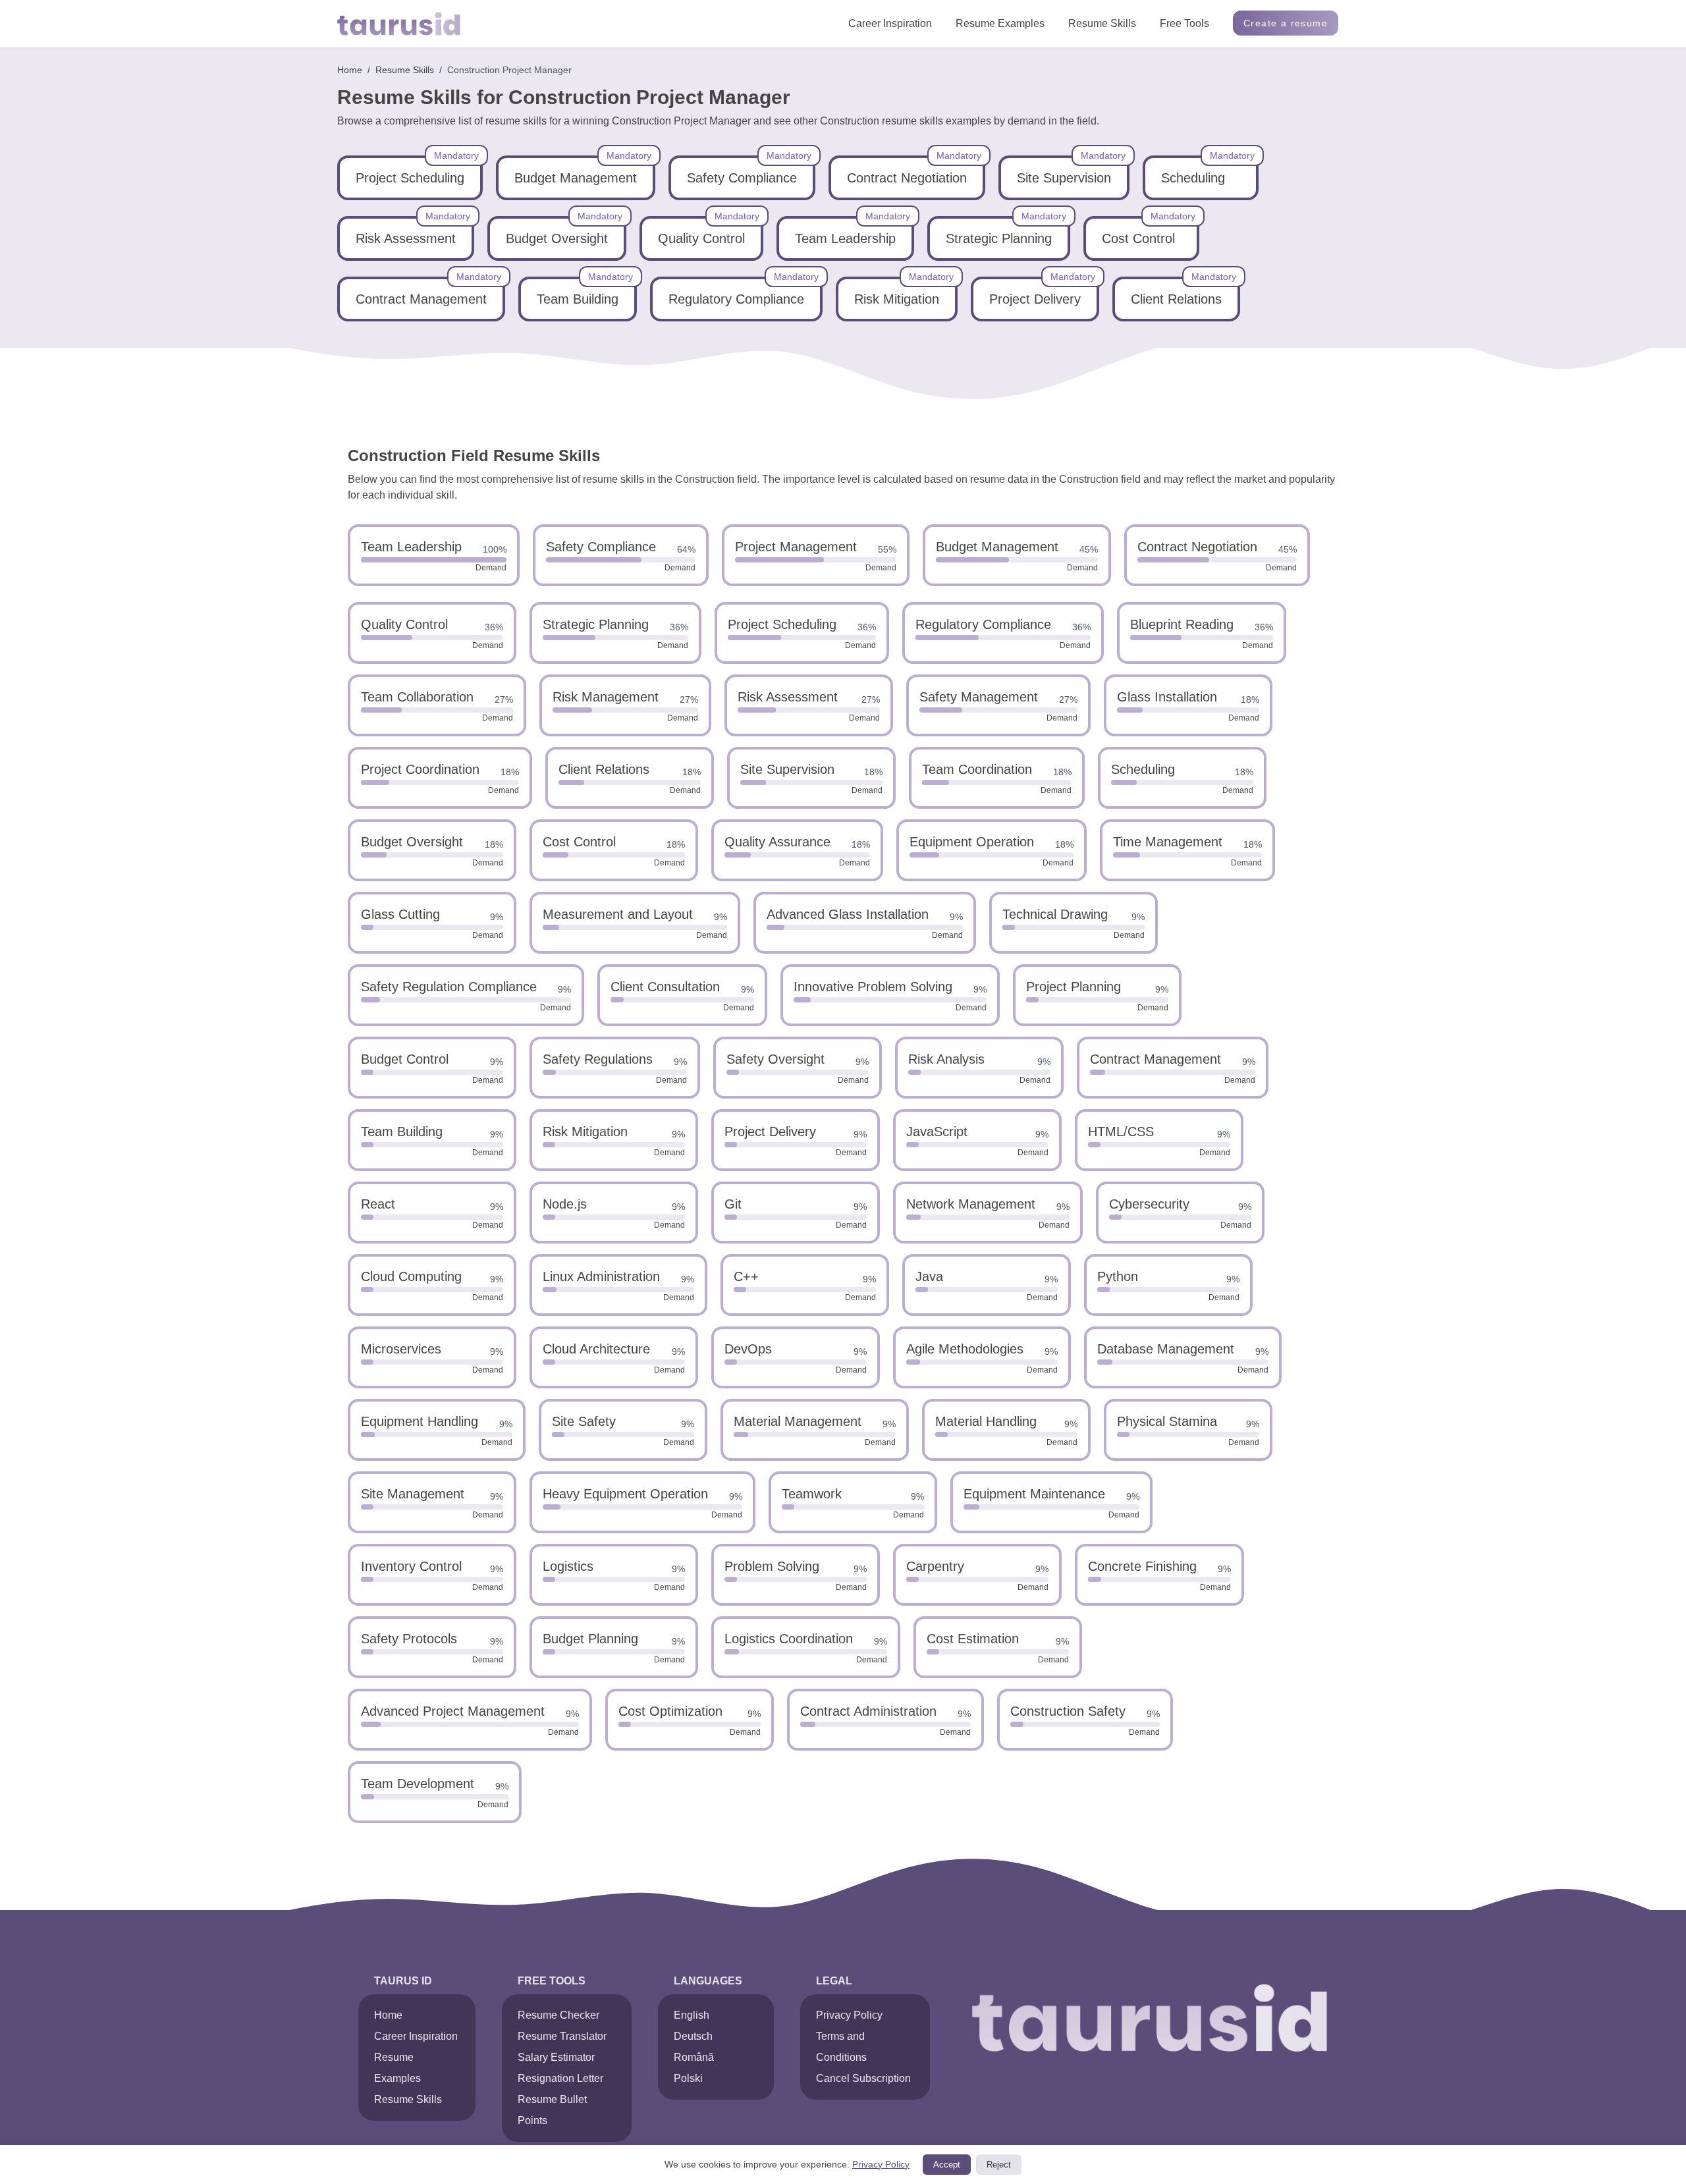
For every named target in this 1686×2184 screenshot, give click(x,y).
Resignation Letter (560, 2078)
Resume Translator (562, 2036)
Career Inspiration (890, 23)
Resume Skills (1102, 23)
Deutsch (693, 2036)
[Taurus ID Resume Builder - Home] (399, 24)
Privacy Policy (849, 2015)
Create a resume (1286, 23)
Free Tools (1184, 23)
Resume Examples (1000, 23)
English (692, 2015)
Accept (947, 2165)
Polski (688, 2078)
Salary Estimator (556, 2057)
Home (350, 70)
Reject (999, 2165)
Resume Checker (558, 2015)
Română (694, 2057)
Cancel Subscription (863, 2078)
